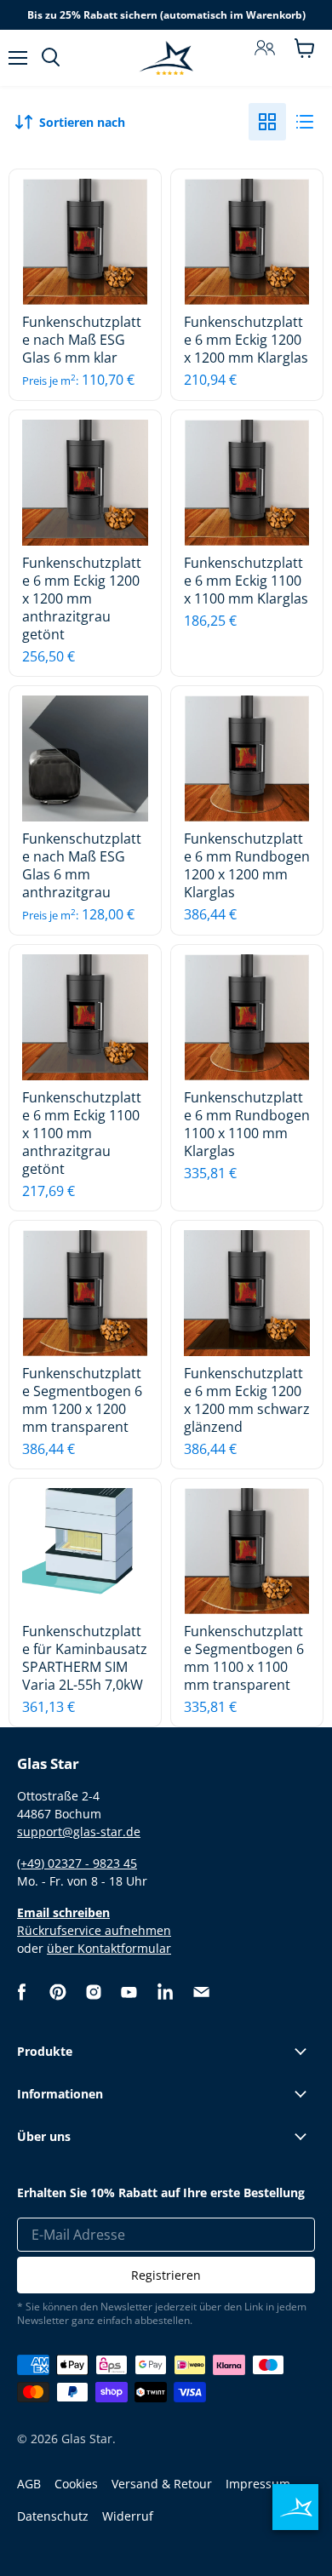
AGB (29, 2484)
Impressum (258, 2484)
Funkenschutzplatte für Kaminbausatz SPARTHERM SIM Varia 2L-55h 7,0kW (85, 1658)
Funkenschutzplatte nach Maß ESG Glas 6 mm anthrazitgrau (82, 865)
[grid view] (267, 122)
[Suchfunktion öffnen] (51, 58)
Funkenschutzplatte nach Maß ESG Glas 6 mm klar (82, 340)
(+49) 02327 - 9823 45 (77, 1863)
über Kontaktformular (109, 1948)
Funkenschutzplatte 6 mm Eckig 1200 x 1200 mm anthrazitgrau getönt (82, 598)
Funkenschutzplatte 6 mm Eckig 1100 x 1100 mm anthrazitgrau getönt (82, 1133)
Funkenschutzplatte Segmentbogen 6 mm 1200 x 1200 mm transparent (82, 1400)
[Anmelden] (265, 48)
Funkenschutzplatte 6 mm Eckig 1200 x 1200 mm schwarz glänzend (247, 1400)
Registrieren (166, 2275)
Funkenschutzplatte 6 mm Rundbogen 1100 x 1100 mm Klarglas (247, 1124)
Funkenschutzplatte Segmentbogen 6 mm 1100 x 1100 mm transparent (244, 1658)
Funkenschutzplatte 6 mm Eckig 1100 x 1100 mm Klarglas (246, 581)
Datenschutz (53, 2516)
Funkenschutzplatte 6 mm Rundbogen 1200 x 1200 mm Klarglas (247, 865)
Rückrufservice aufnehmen (94, 1930)
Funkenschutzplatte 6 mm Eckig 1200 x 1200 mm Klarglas (246, 340)
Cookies (76, 2484)
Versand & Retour (162, 2484)
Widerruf (128, 2516)
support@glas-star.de (79, 1832)
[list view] (305, 122)
